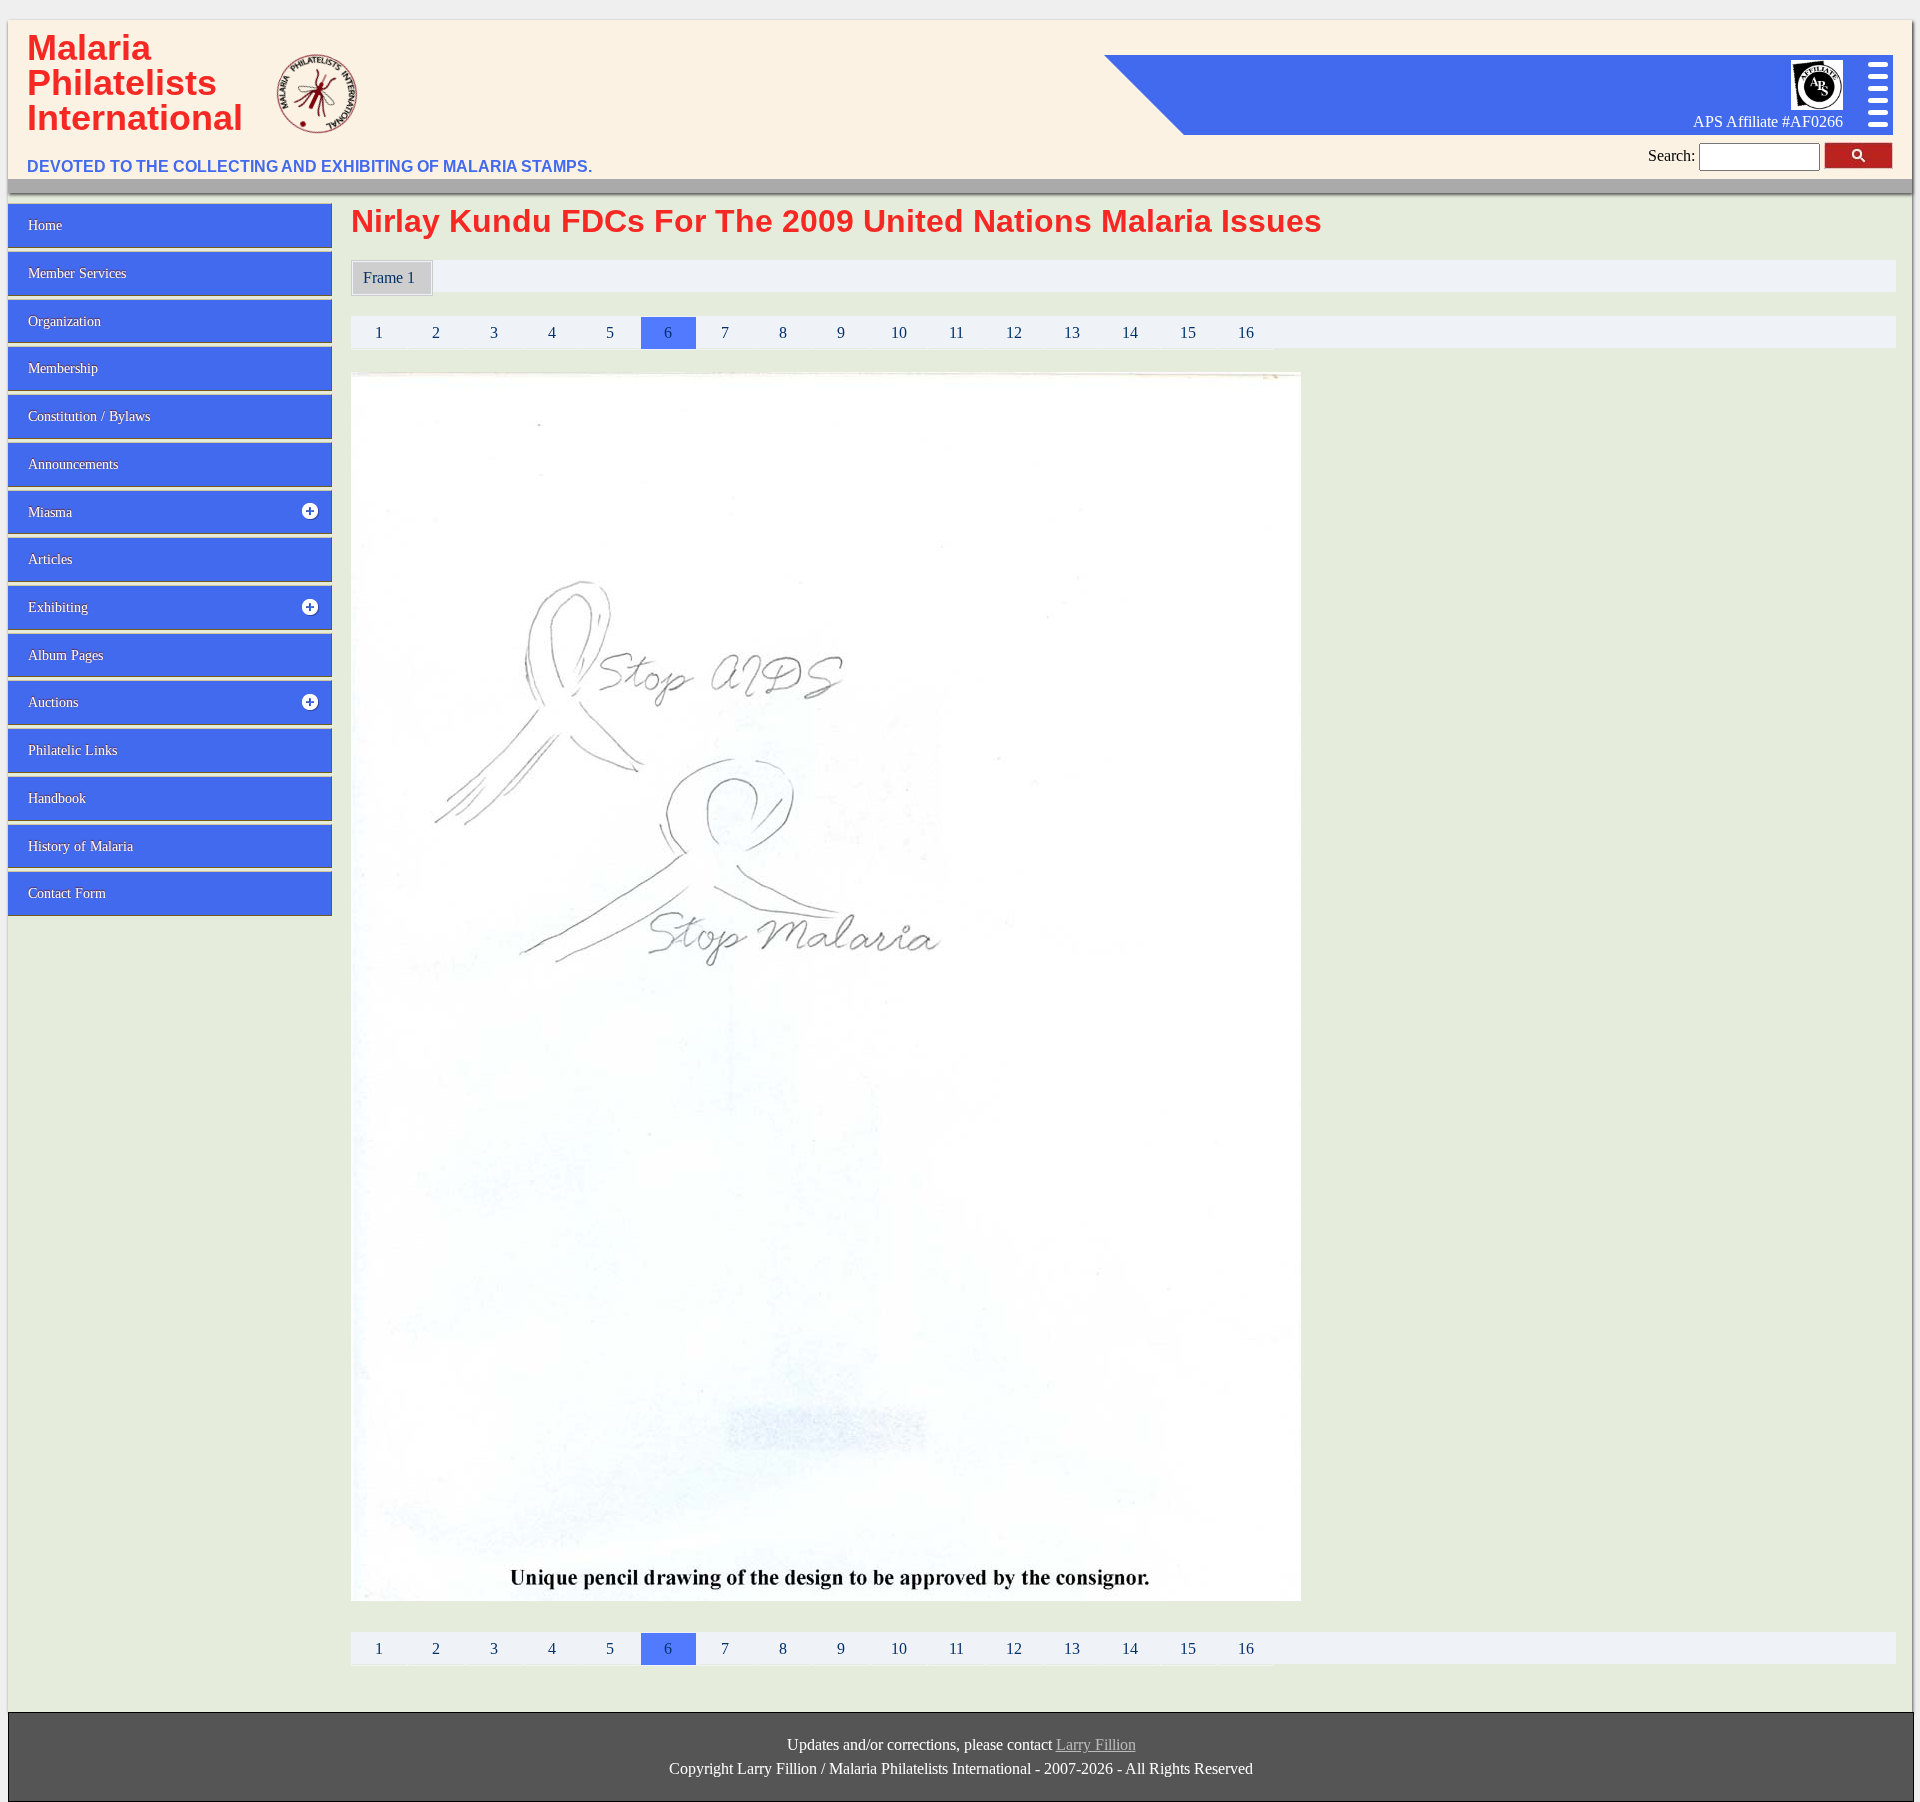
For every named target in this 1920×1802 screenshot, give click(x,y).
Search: (1673, 155)
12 (1014, 332)
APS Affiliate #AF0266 (1768, 121)
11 (956, 332)
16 (1246, 332)
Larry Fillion (1096, 1744)
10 (899, 332)
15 (1188, 332)
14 (1130, 332)
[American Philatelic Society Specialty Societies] (1817, 104)
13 (1072, 332)
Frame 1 (391, 277)
